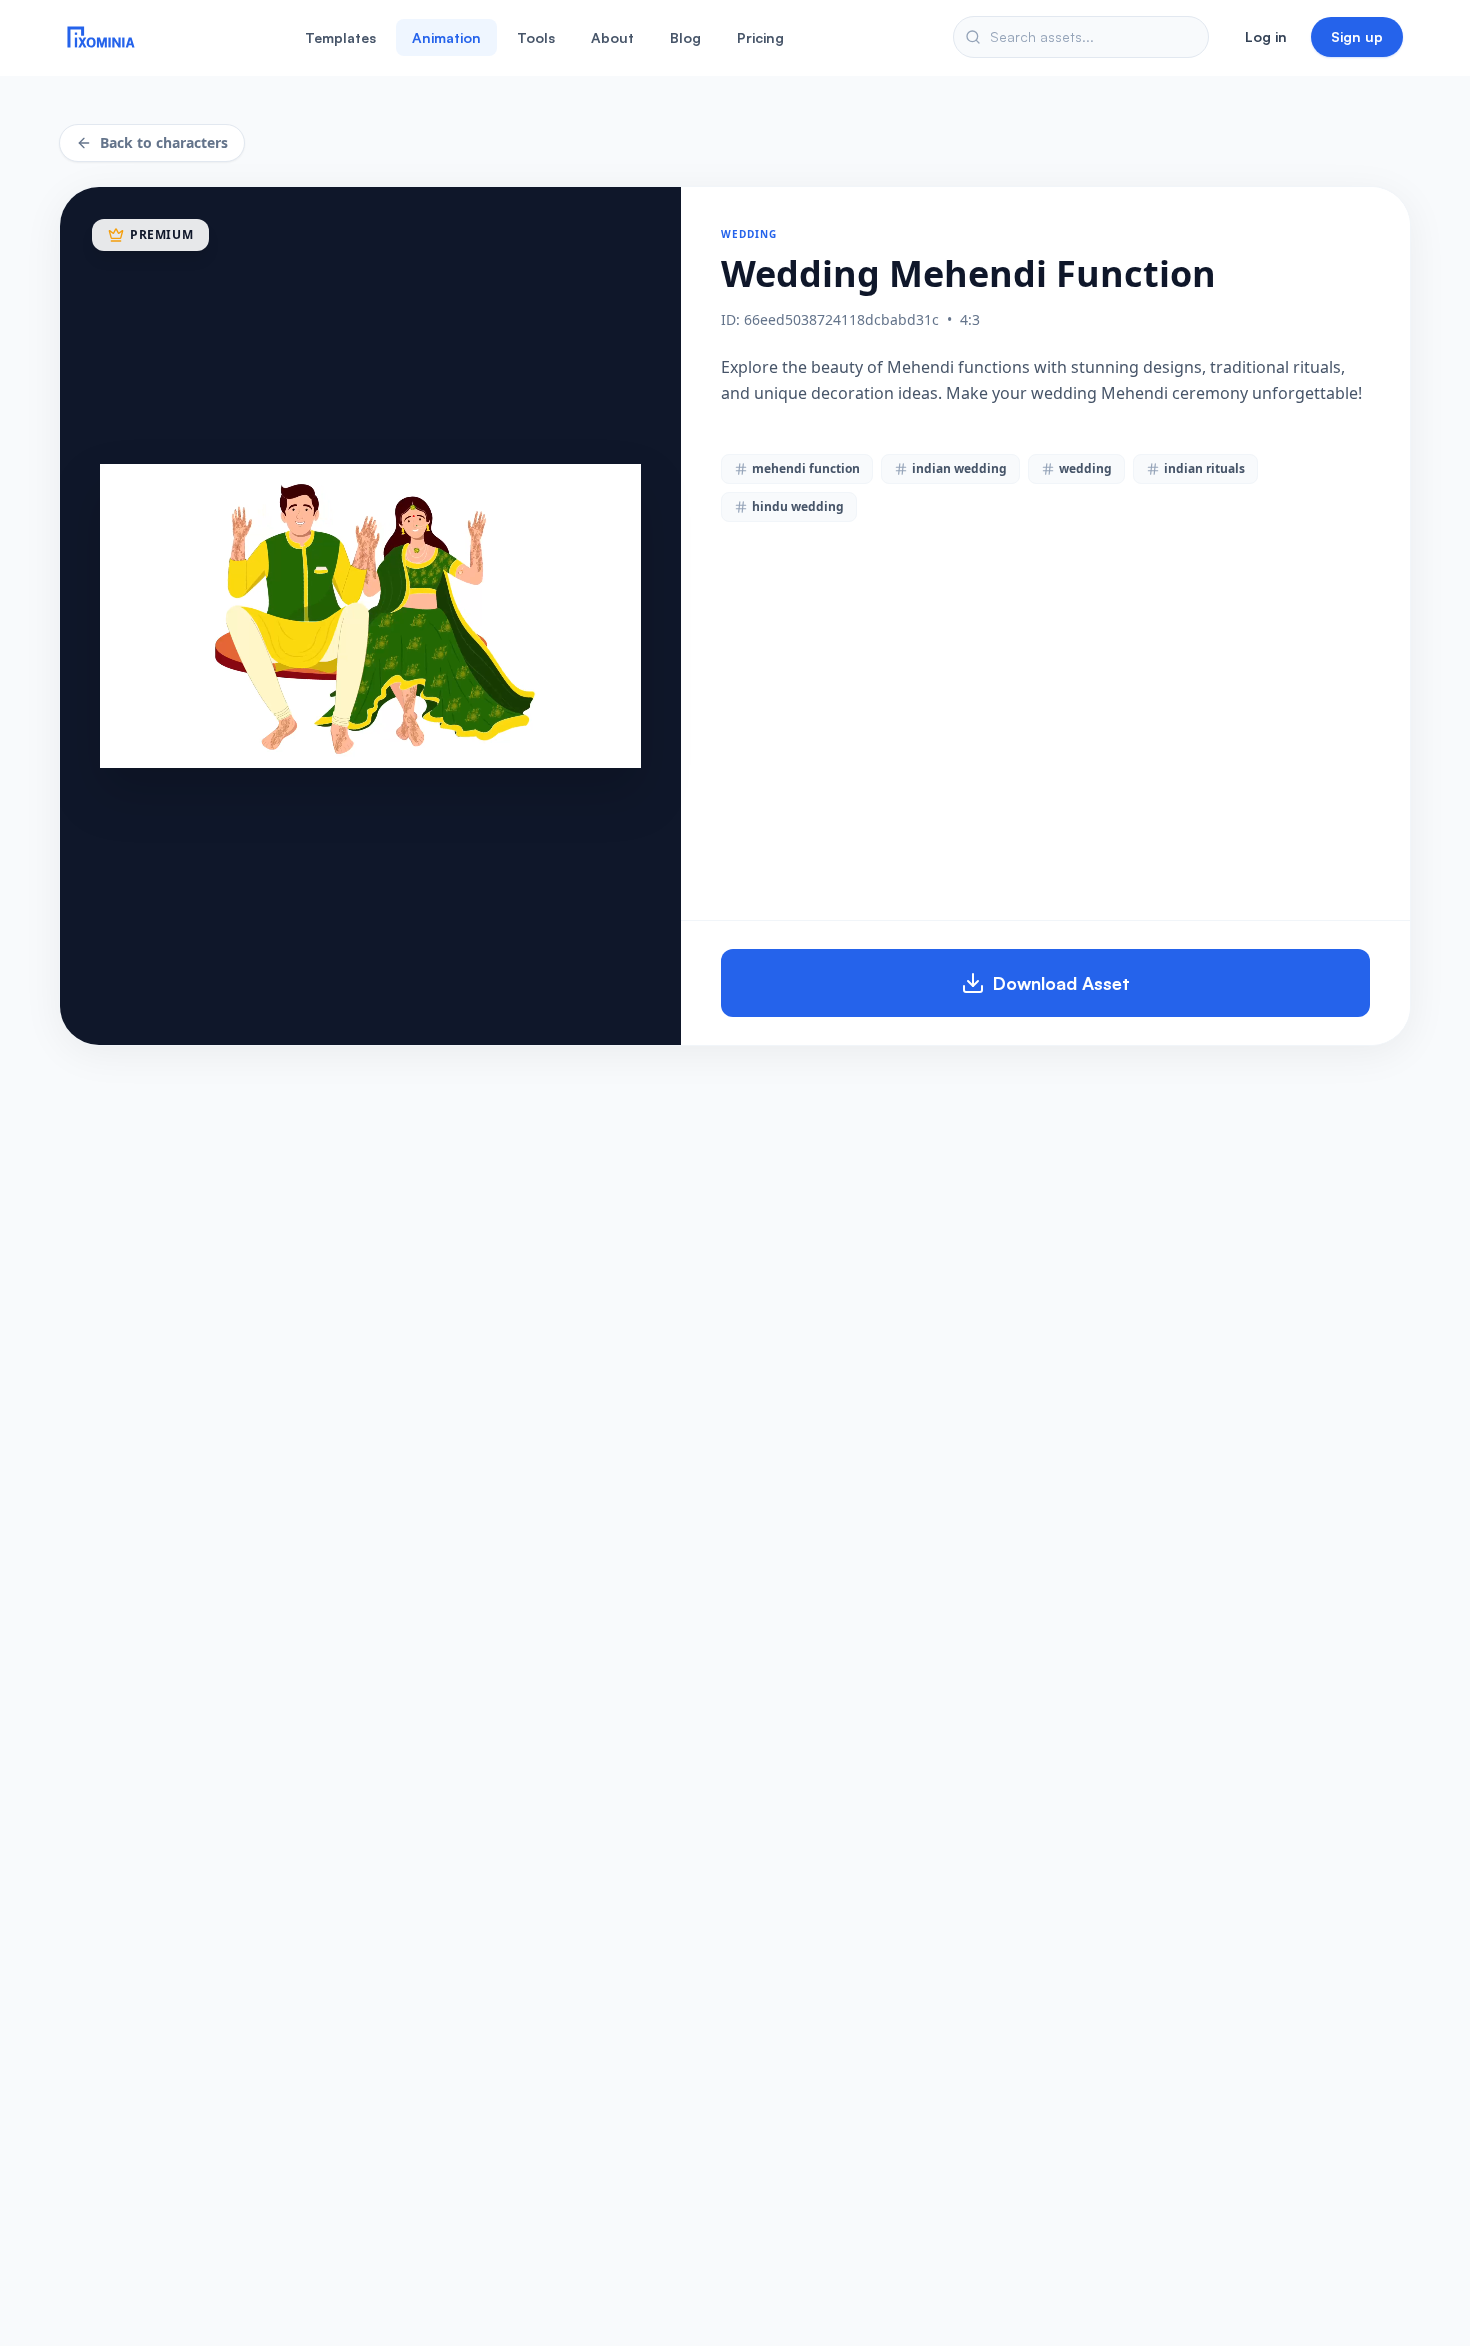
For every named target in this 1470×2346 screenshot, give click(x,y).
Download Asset (1061, 983)
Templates (340, 37)
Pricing (760, 37)
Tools (536, 37)
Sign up (1357, 36)
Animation (446, 37)
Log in (1266, 36)
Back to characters (164, 142)
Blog (685, 37)
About (612, 37)
